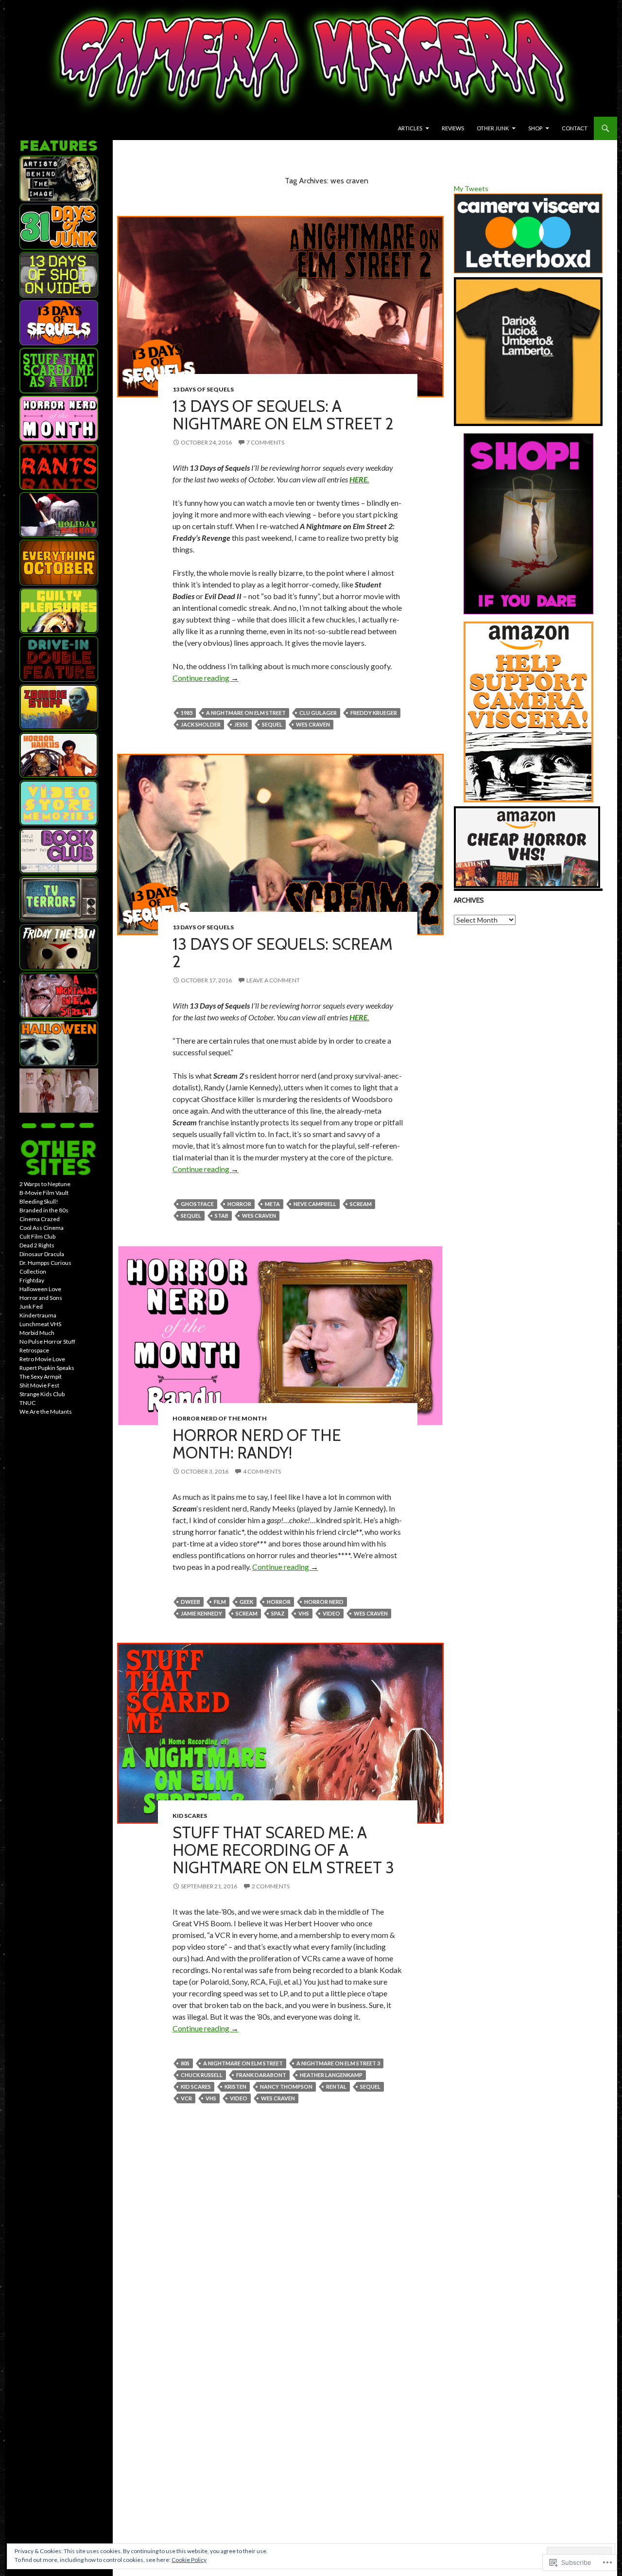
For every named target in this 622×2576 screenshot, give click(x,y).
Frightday (32, 1280)
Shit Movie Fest (39, 1385)
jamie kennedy (201, 1613)
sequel (272, 724)
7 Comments (265, 442)
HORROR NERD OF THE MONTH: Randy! (257, 1444)
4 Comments (262, 1471)
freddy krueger (374, 713)
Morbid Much (37, 1333)
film (220, 1602)
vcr (186, 2098)
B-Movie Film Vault (44, 1193)
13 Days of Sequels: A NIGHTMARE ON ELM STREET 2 (283, 415)
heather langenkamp (331, 2075)
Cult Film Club (37, 1236)
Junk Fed (31, 1306)
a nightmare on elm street (246, 713)
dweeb (190, 1602)
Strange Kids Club (42, 1394)
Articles (410, 128)
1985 (187, 713)
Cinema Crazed (40, 1219)
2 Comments (271, 1886)
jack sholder (201, 724)
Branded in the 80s (44, 1210)
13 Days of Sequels (203, 389)
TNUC (27, 1403)
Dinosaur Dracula (42, 1254)
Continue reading (206, 678)
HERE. (359, 479)
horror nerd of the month (220, 1418)
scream (361, 1204)
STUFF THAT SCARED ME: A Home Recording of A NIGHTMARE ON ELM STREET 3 (283, 1850)
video (331, 1613)
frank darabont (261, 2075)
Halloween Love (40, 1289)
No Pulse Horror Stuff (47, 1341)
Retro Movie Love (42, 1359)
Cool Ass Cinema (42, 1228)
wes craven (313, 724)
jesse (241, 724)
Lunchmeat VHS (40, 1324)
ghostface (197, 1204)
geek (246, 1602)
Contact (575, 128)
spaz (278, 1613)
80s (185, 2063)
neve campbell (315, 1204)
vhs (304, 1613)
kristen (235, 2087)
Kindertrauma (38, 1315)
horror (239, 1204)
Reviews (453, 128)
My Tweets (471, 188)
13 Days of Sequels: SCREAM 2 (283, 953)
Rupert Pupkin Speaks (47, 1368)
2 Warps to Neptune (45, 1184)
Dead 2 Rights (37, 1245)
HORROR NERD (324, 1602)
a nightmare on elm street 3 (338, 2063)
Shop (535, 128)
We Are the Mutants (46, 1412)
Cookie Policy (189, 2560)
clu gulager (318, 713)
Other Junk (493, 128)
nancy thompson (286, 2087)
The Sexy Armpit (41, 1377)
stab (222, 1216)
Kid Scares (190, 1816)
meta (272, 1204)
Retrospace (34, 1350)
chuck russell (202, 2075)
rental (336, 2087)
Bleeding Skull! (39, 1201)
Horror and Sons (41, 1298)
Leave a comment (273, 980)
